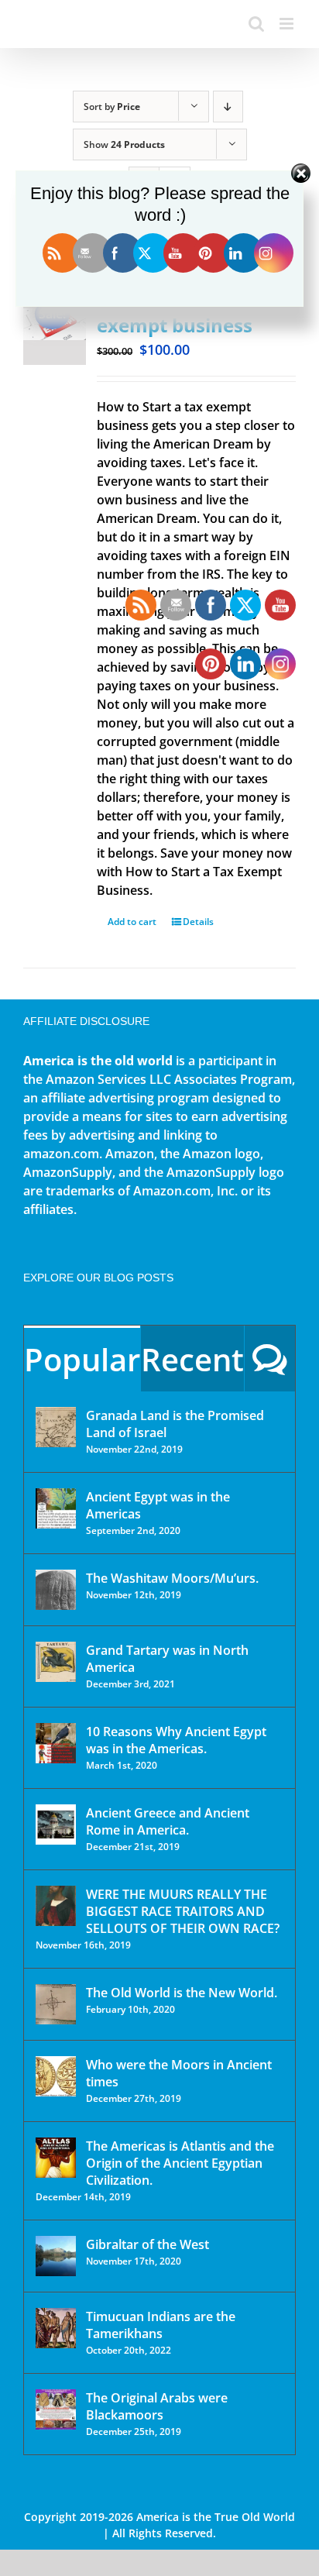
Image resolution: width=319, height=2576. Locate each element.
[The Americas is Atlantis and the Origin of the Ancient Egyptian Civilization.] (56, 2158)
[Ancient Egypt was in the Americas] (56, 1508)
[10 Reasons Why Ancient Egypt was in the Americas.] (56, 1743)
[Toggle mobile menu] (288, 24)
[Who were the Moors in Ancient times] (56, 2076)
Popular (82, 1359)
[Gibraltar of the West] (56, 2256)
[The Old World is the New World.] (56, 2004)
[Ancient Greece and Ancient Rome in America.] (56, 1825)
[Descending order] (228, 107)
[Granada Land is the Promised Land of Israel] (56, 1427)
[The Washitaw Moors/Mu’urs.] (56, 1590)
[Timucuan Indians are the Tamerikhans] (56, 2328)
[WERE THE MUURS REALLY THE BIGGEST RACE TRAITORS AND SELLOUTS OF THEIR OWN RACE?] (56, 1906)
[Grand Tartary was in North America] (56, 1662)
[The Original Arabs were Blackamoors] (56, 2409)
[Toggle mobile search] (256, 24)
